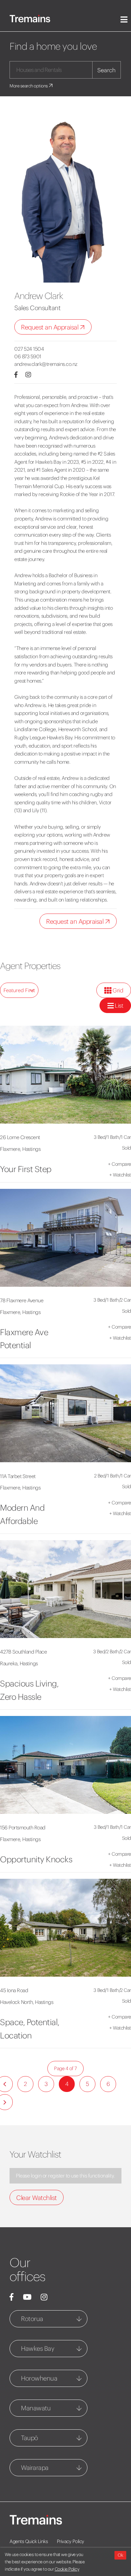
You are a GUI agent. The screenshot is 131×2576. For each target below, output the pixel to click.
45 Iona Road (14, 1990)
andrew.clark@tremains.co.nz (46, 364)
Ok (120, 2555)
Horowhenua (39, 2378)
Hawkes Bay (38, 2348)
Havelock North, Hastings (27, 2002)
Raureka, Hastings (19, 1663)
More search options (29, 86)
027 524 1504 (29, 349)
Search (107, 70)
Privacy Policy (71, 2541)
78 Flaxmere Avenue (22, 1300)
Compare (120, 1164)
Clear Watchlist (37, 2198)
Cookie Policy (67, 2569)
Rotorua (32, 2319)
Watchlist (120, 1175)
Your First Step (26, 1169)
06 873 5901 (28, 356)
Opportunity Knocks (36, 1859)
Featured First (19, 990)
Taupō (30, 2438)
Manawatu (36, 2408)
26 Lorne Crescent (20, 1137)
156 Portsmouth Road (23, 1827)
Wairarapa (35, 2468)
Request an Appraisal (50, 327)
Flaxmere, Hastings (20, 1149)
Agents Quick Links (29, 2541)
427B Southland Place (23, 1652)
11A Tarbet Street (18, 1476)
